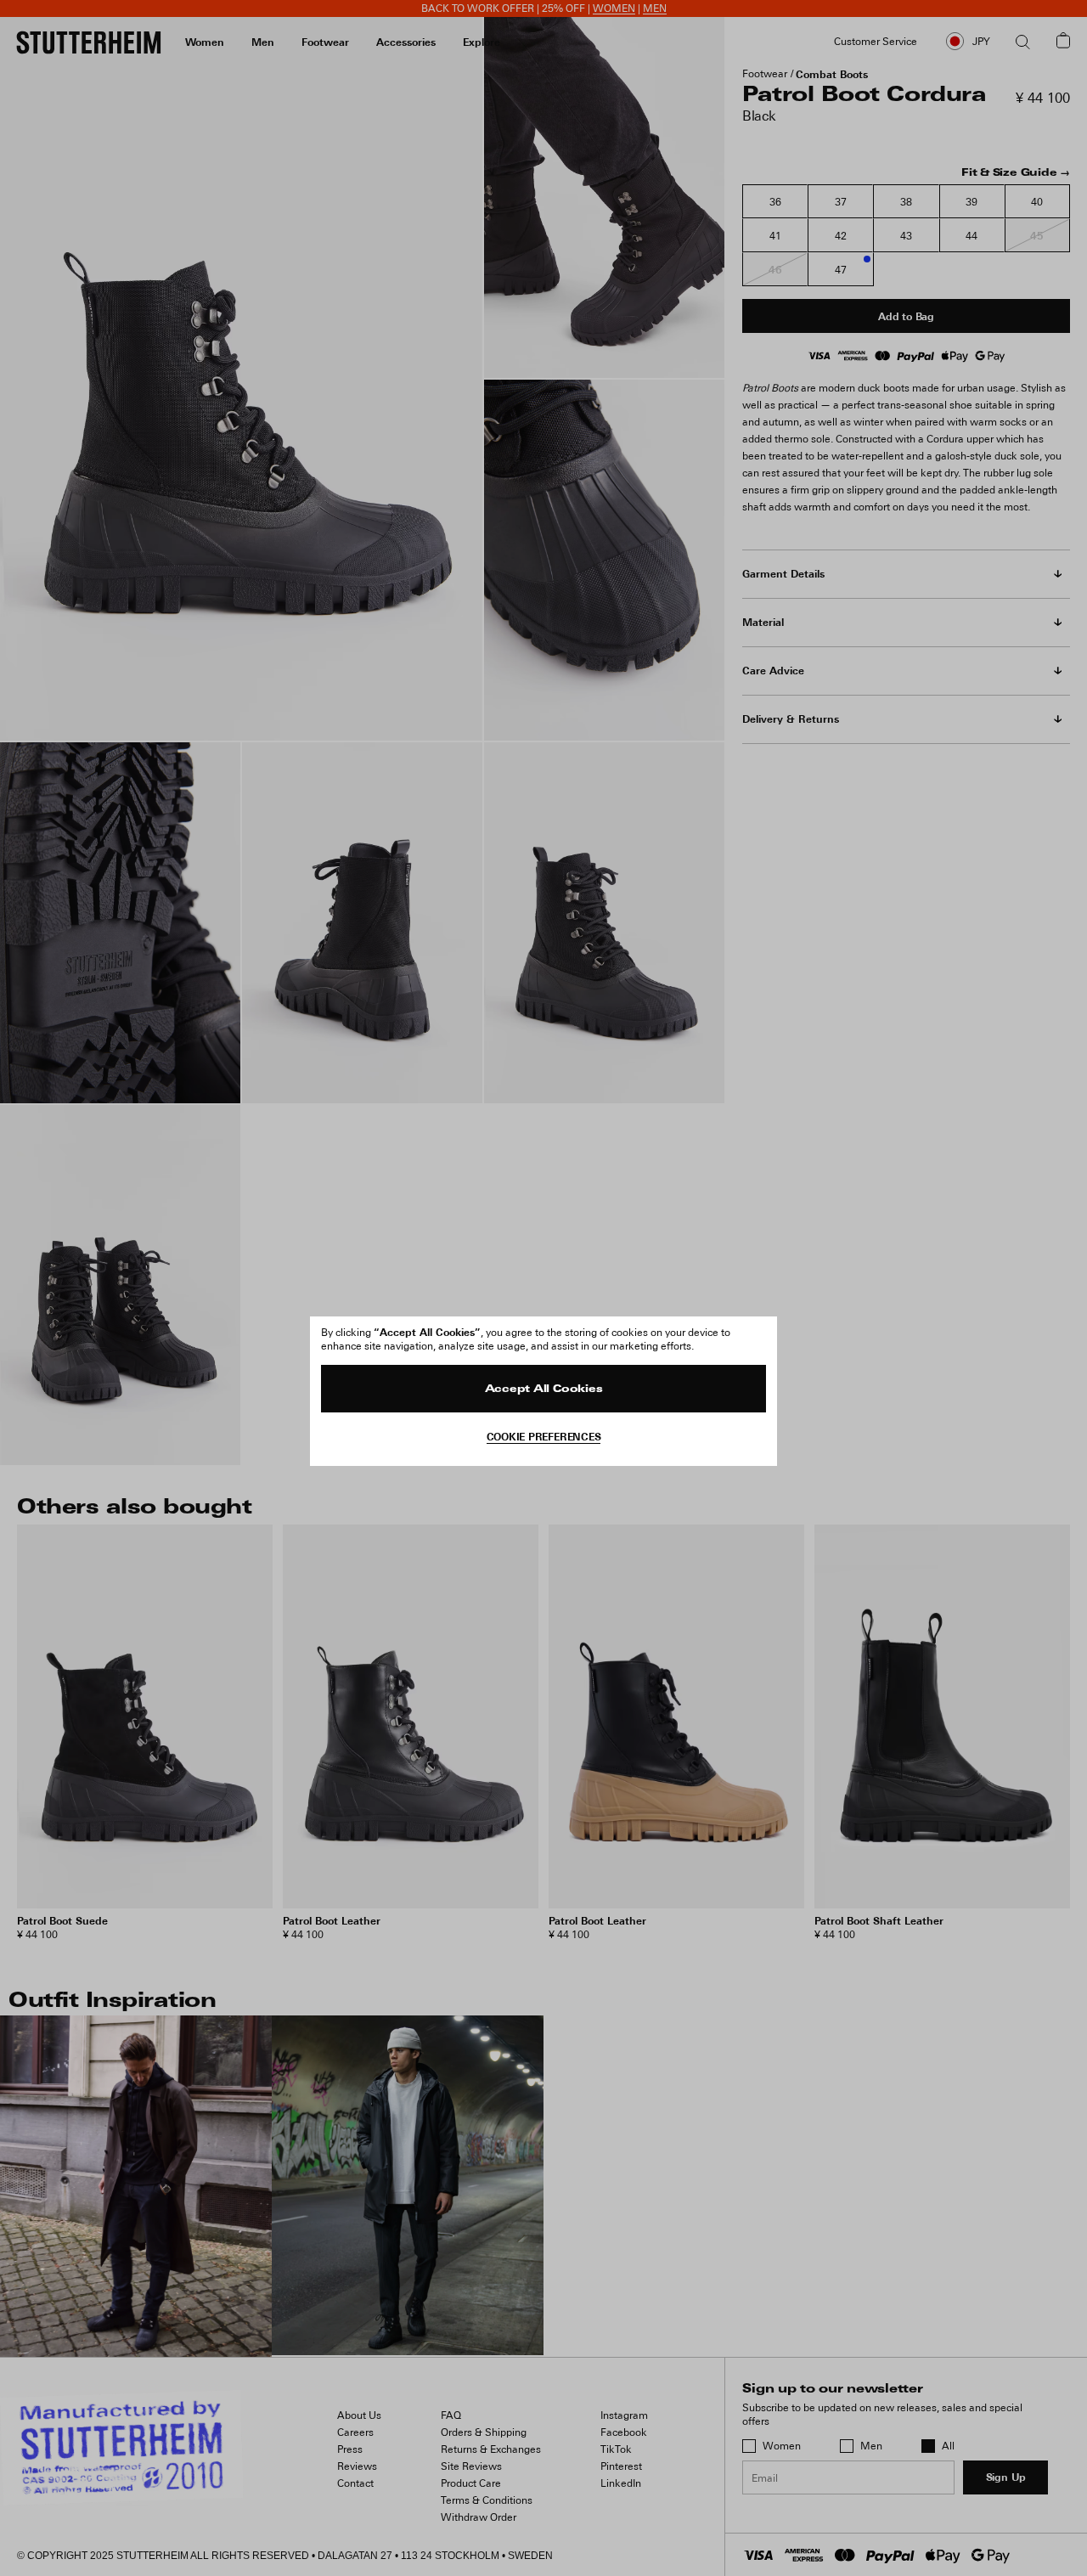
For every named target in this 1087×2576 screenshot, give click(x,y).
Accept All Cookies (544, 1389)
